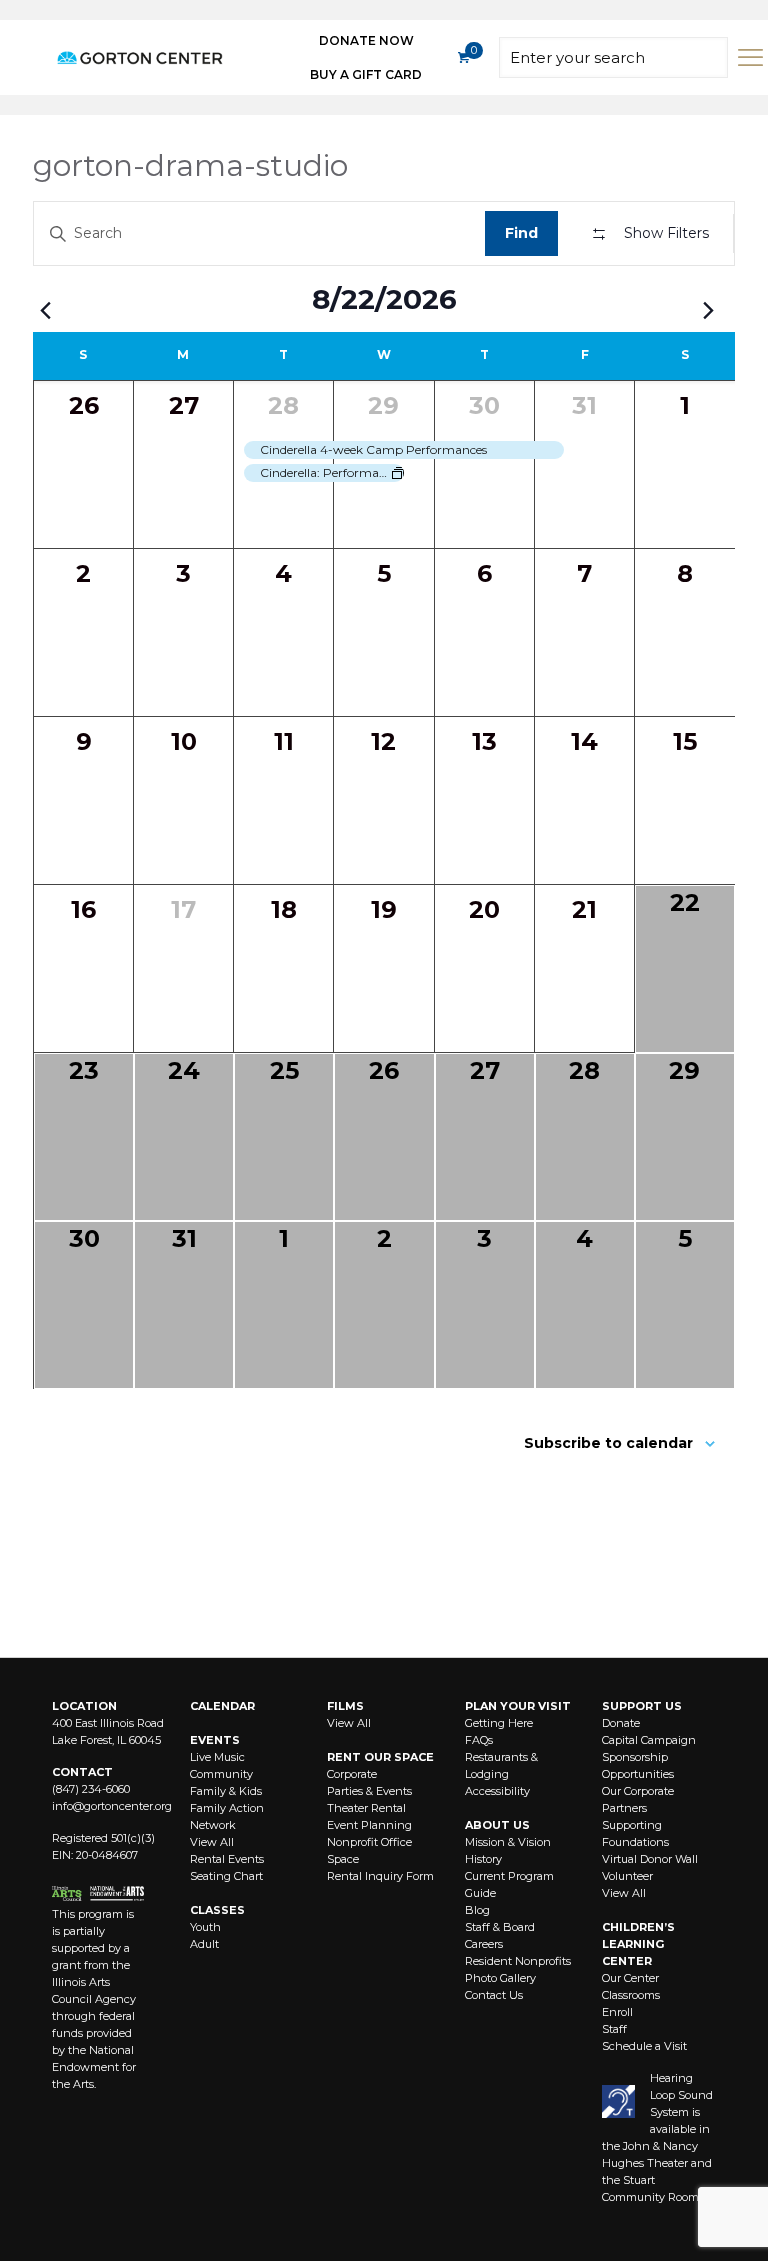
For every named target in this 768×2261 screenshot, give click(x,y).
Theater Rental (366, 1808)
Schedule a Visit (644, 2046)
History (483, 1859)
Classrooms (631, 1995)
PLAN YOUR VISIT (518, 1706)
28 (283, 405)
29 (383, 405)
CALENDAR (222, 1706)
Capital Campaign (649, 1740)
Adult (204, 1944)
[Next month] (708, 310)
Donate (621, 1723)
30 (484, 405)
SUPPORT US (642, 1706)
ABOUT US (497, 1825)
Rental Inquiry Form (380, 1876)
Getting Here (499, 1723)
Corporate (352, 1774)
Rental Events (227, 1859)
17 (183, 909)
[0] (463, 58)
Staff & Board (500, 1927)
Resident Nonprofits (518, 1961)
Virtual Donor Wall (650, 1859)
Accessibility (497, 1791)
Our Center (630, 1978)
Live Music (217, 1757)
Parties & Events (369, 1791)
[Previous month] (45, 310)
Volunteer (627, 1876)
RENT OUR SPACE (380, 1757)
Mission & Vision (508, 1842)
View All (212, 1842)
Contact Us (494, 1995)
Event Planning (369, 1825)
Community (221, 1774)
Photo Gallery (500, 1978)
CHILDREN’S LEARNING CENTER (638, 1944)
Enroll (617, 2012)
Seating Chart (226, 1876)
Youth (205, 1927)
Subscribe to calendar (608, 1443)
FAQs (479, 1740)
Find (521, 233)
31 (584, 405)
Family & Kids (226, 1791)
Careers (484, 1944)
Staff (614, 2029)
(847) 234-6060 (91, 1789)
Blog (477, 1910)
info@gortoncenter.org (112, 1806)
